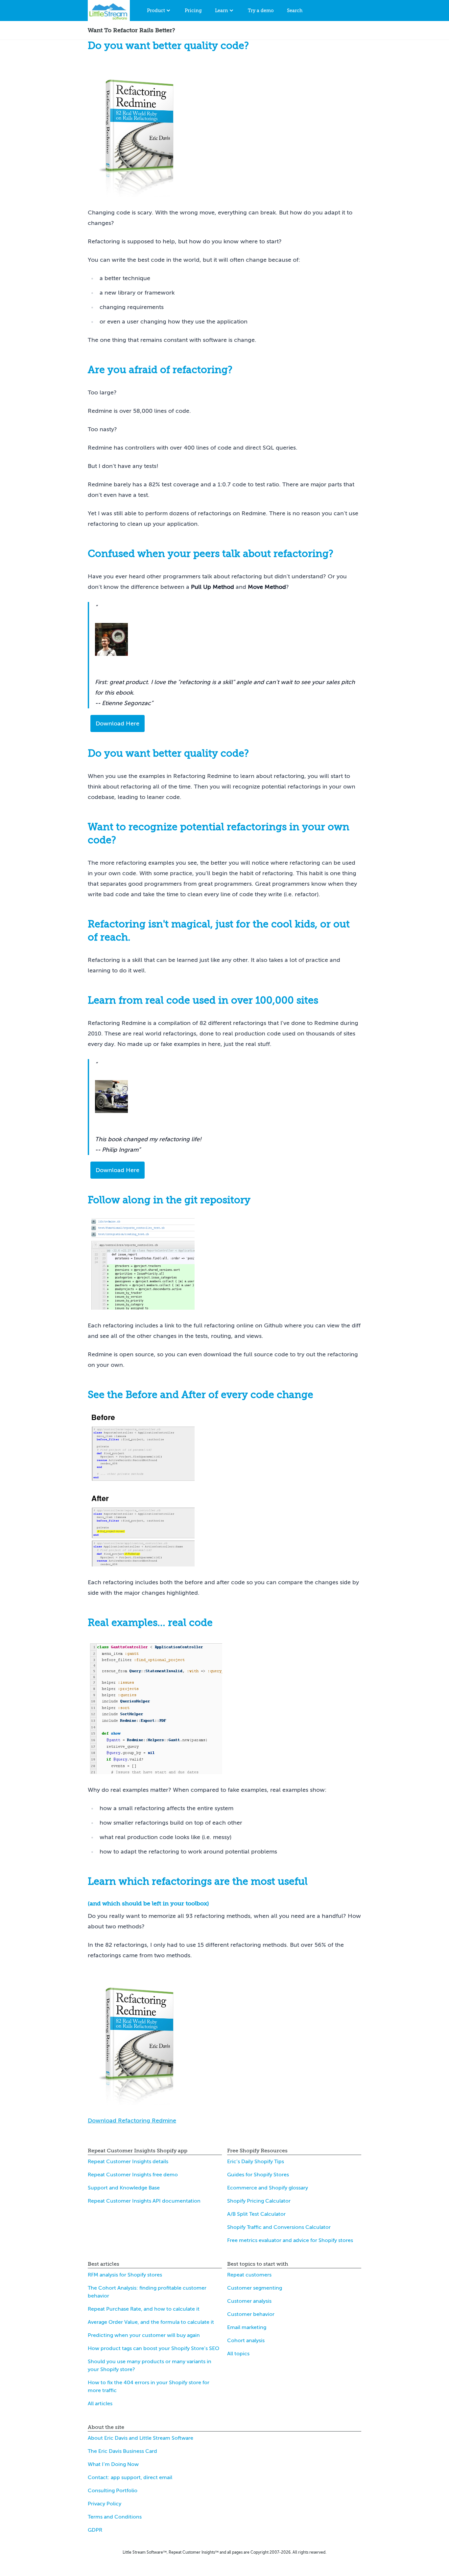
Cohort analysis (246, 2341)
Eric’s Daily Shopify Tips (256, 2162)
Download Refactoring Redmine (132, 2121)
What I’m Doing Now (113, 2464)
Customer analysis (249, 2301)
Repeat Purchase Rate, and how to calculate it (144, 2309)
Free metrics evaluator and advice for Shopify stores (290, 2240)
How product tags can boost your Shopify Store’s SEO (154, 2348)
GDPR (95, 2530)
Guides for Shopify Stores (258, 2175)
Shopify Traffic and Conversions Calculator (279, 2227)
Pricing (193, 11)
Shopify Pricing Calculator (259, 2201)
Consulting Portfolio (113, 2491)
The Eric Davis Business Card (122, 2451)
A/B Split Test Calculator (256, 2214)
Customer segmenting (255, 2288)
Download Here (118, 723)
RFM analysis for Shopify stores (125, 2275)
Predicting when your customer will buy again (144, 2335)
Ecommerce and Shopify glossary (268, 2188)
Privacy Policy (105, 2504)
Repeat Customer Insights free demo (133, 2175)
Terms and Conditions (115, 2517)
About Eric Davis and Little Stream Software (141, 2438)
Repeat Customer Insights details (128, 2162)
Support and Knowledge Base (124, 2188)
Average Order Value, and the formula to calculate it (151, 2322)
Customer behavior (251, 2314)
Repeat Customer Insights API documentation (144, 2201)
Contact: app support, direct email (130, 2477)
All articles (100, 2404)
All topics (238, 2354)
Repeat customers (249, 2275)
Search (295, 11)
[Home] (109, 11)
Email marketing (247, 2327)
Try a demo (261, 11)
